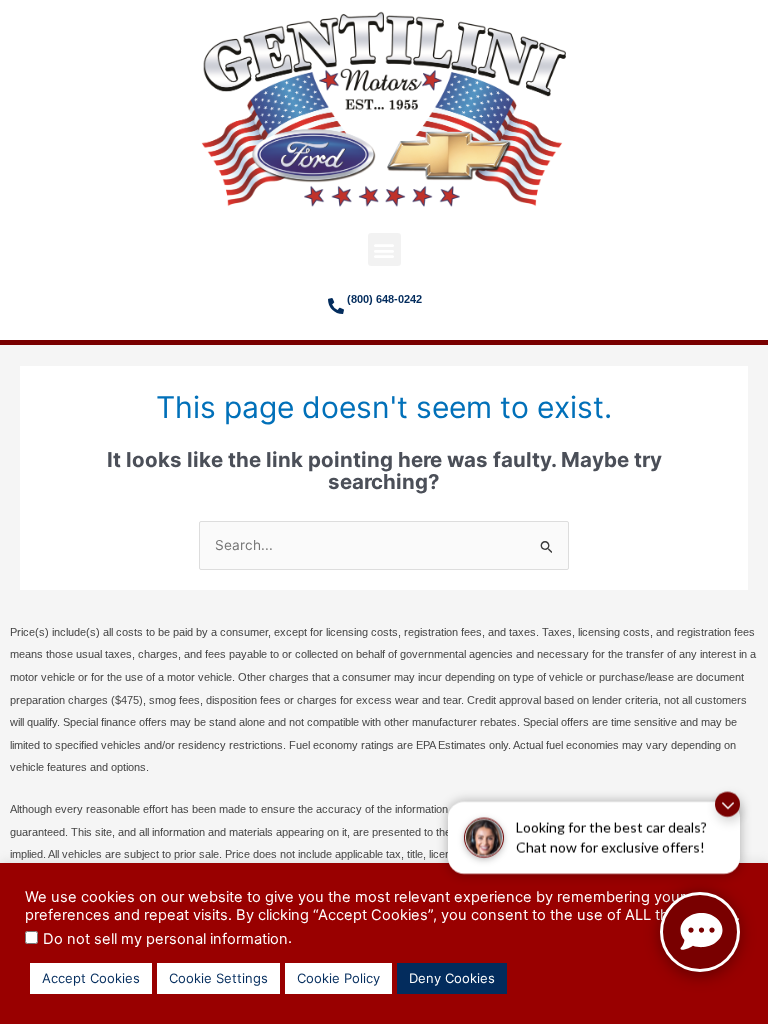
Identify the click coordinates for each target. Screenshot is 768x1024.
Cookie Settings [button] (218, 978)
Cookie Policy (338, 978)
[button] (384, 249)
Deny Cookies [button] (452, 978)
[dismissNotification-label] (727, 804)
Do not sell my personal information (165, 939)
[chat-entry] (700, 932)
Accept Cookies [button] (91, 978)
